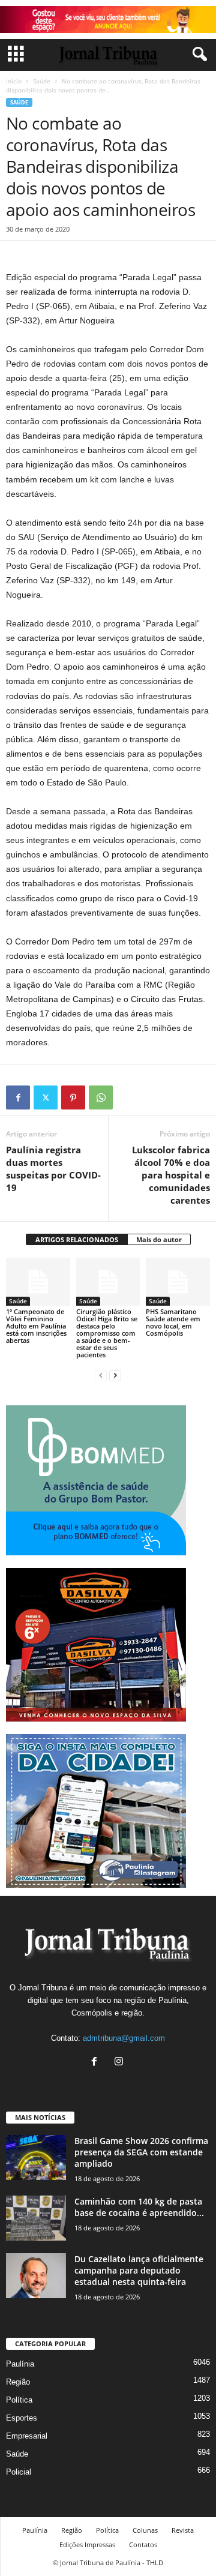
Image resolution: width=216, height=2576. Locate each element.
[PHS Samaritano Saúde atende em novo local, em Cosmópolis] (178, 1282)
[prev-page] (101, 1375)
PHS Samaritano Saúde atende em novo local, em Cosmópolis (173, 1322)
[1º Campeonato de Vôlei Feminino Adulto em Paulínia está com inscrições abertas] (38, 1282)
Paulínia (20, 2364)
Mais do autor (159, 1239)
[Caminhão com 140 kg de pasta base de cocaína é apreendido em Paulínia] (36, 2218)
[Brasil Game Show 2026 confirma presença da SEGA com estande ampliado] (36, 2157)
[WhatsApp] (101, 1097)
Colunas (145, 2530)
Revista (183, 2530)
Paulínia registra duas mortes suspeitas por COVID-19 (53, 1169)
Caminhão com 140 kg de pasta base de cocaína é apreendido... (139, 2207)
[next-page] (115, 1375)
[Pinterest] (73, 1097)
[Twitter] (46, 1097)
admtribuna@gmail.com (124, 2038)
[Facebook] (18, 1097)
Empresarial (27, 2436)
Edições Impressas (87, 2544)
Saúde (42, 81)
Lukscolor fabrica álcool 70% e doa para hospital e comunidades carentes (171, 1175)
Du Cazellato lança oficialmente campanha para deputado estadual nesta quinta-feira (139, 2270)
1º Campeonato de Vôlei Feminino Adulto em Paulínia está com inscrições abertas (36, 1326)
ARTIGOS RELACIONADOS (77, 1239)
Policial (19, 2472)
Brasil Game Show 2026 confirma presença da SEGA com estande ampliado (141, 2152)
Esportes (22, 2418)
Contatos (143, 2544)
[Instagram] (120, 2063)
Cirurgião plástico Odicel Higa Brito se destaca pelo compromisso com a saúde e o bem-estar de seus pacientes (107, 1333)
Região (18, 2382)
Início (14, 81)
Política (19, 2400)
